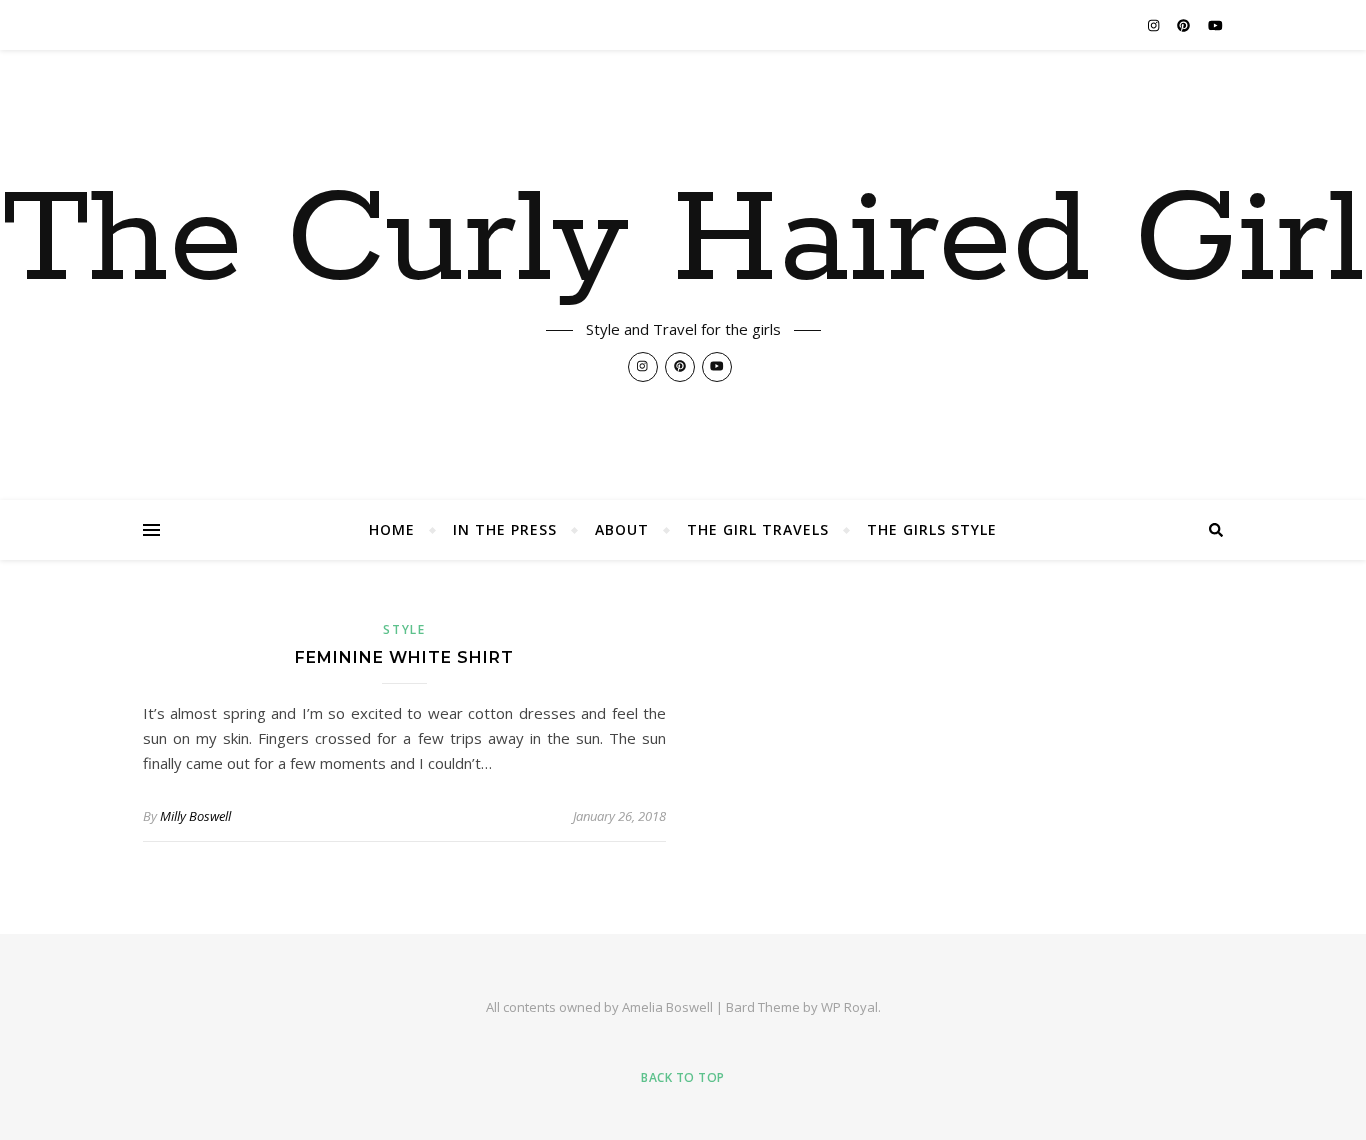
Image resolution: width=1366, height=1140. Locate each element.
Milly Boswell (195, 816)
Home (392, 529)
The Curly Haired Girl (683, 242)
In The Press (505, 529)
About (622, 529)
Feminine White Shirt (404, 657)
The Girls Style (932, 529)
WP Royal (849, 1007)
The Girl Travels (758, 529)
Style (404, 629)
